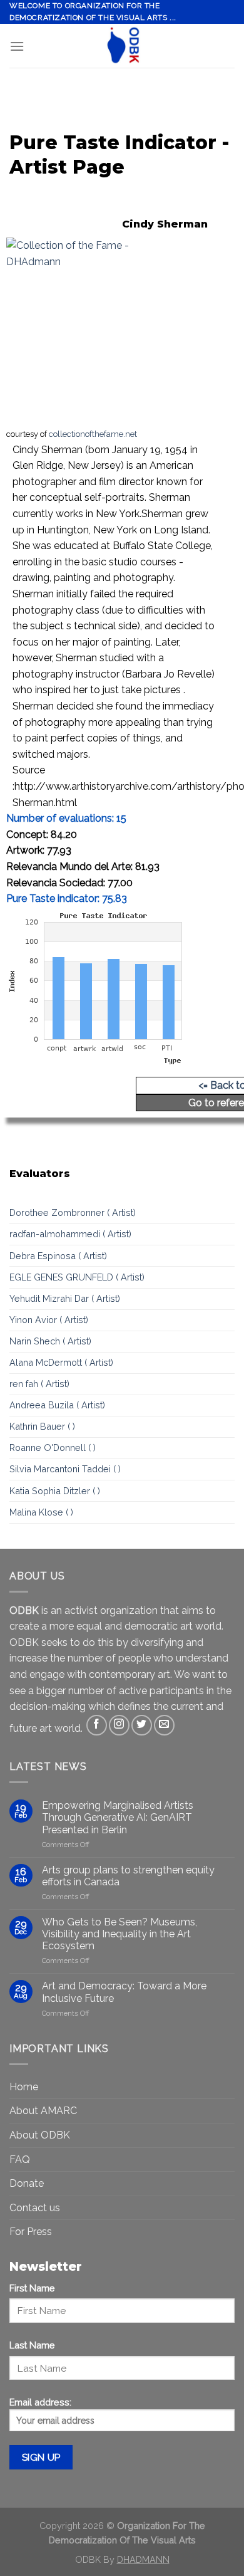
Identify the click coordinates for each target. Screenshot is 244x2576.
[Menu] (17, 46)
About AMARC (43, 2111)
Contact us (35, 2208)
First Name (32, 2288)
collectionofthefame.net (93, 434)
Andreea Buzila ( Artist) (57, 1405)
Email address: (40, 2402)
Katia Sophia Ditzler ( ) (55, 1491)
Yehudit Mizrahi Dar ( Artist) (65, 1298)
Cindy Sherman (165, 224)
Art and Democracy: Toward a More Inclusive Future (124, 1992)
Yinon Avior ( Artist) (49, 1320)
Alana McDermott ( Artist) (61, 1362)
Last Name (32, 2345)
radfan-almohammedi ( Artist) (70, 1234)
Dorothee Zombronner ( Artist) (73, 1212)
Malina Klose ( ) (41, 1512)
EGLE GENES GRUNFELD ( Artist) (77, 1277)
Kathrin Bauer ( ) (42, 1426)
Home (24, 2087)
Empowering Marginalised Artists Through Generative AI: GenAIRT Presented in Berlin (118, 1817)
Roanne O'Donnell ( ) (53, 1448)
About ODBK (40, 2135)
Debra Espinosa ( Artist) (58, 1256)
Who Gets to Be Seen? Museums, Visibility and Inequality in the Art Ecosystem (119, 1934)
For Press (31, 2232)
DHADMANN (143, 2559)
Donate (27, 2183)
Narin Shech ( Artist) (50, 1341)
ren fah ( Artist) (39, 1384)
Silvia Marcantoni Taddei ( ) (65, 1469)
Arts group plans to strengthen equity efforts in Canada (128, 1876)
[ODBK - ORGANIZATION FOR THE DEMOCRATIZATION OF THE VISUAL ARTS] (122, 46)
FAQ (20, 2160)
